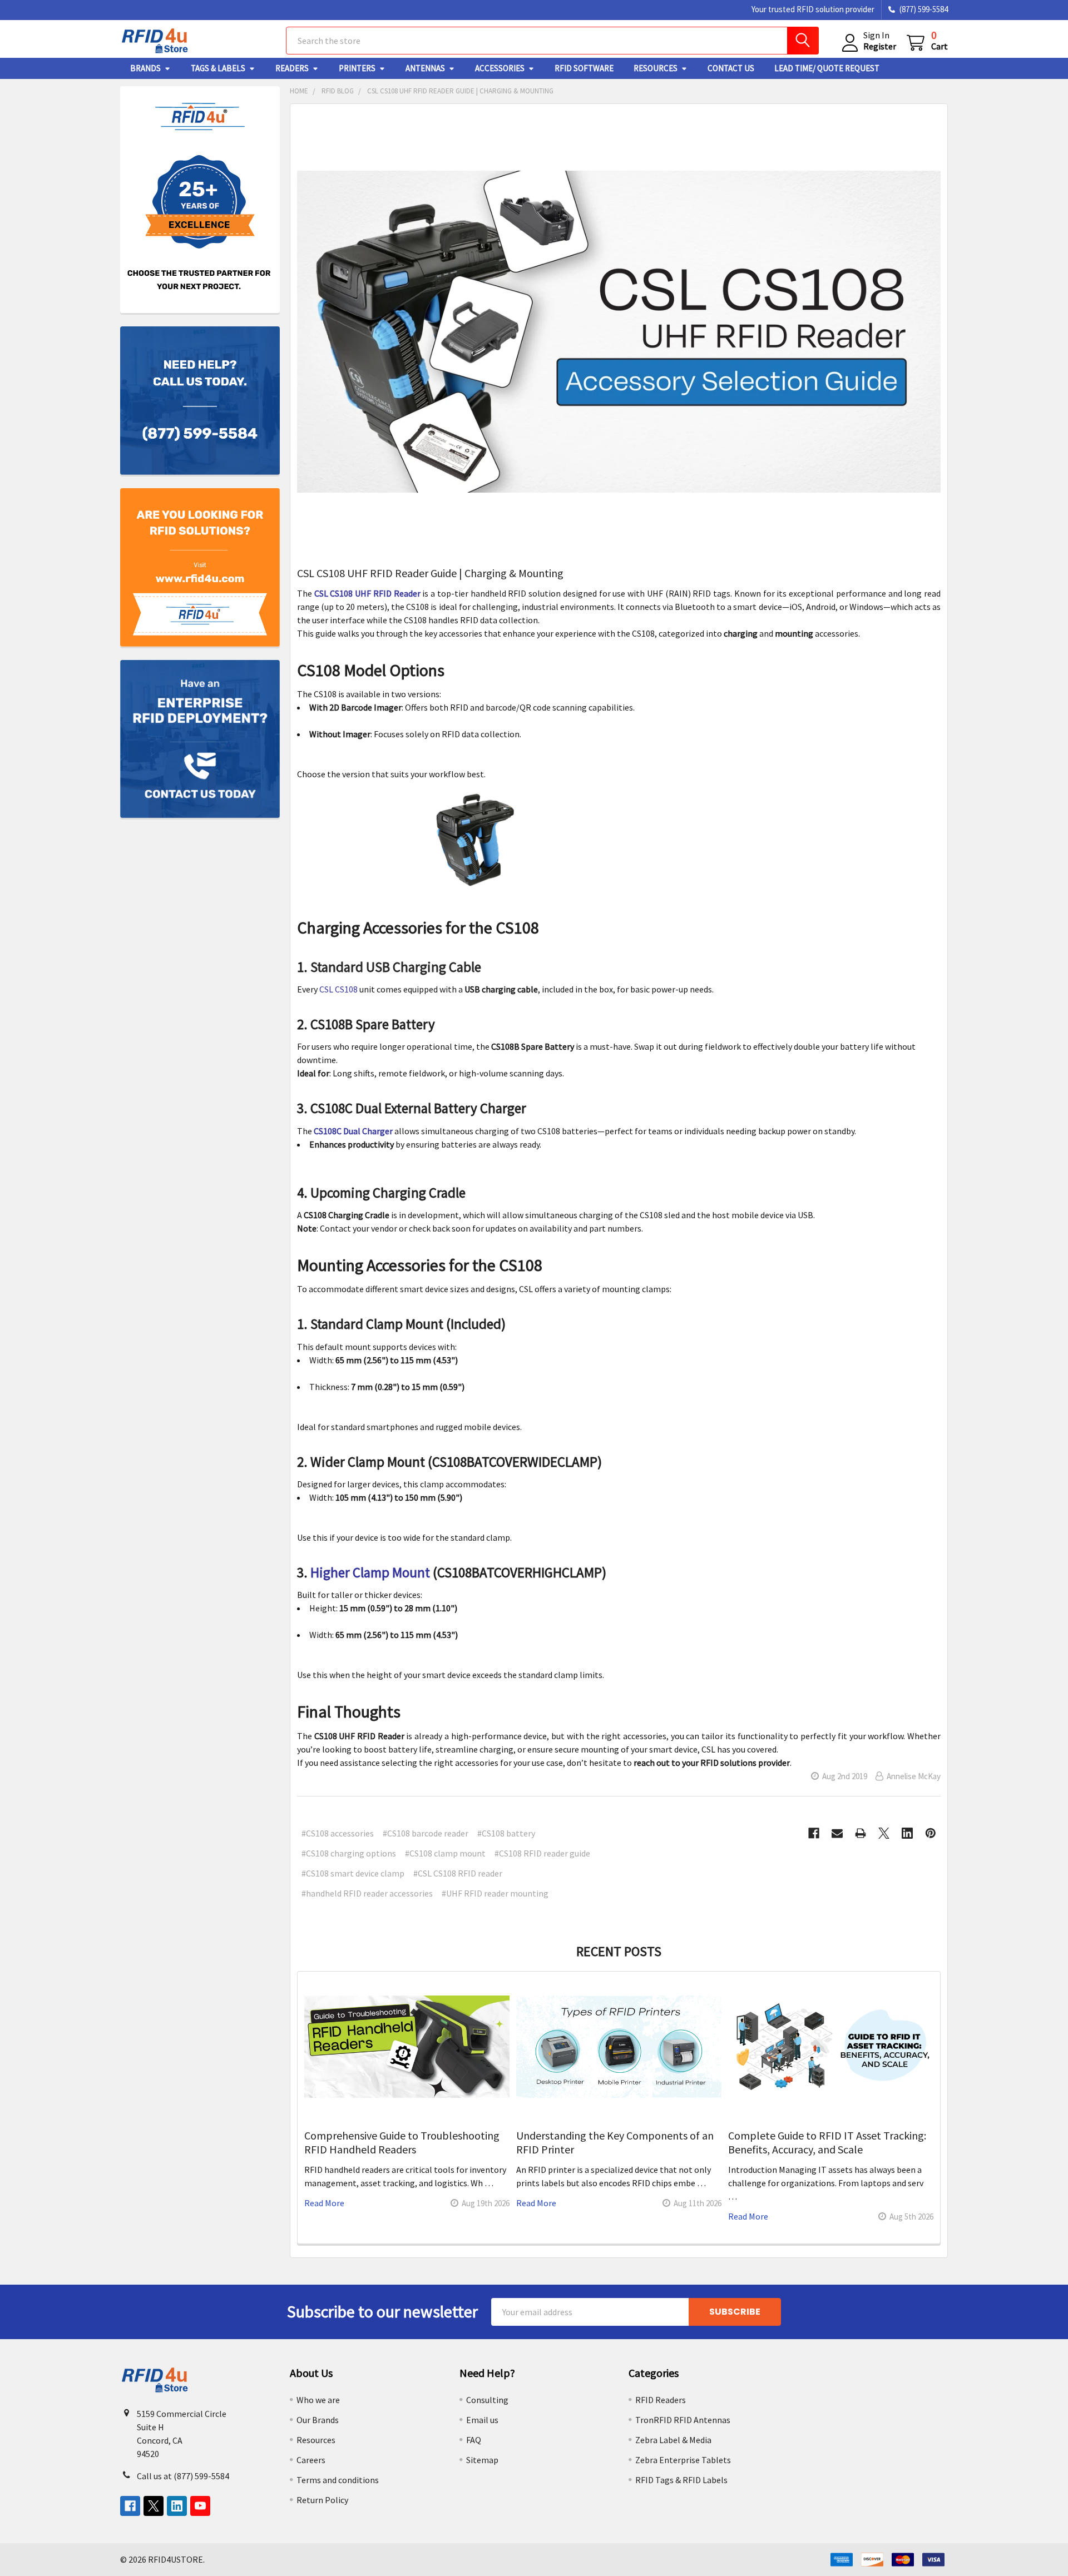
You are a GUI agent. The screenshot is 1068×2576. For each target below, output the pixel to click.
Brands (145, 68)
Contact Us (731, 68)
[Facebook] (814, 1833)
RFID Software (584, 68)
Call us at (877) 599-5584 (183, 2476)
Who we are (318, 2400)
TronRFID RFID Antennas (683, 2420)
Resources (656, 68)
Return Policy (322, 2500)
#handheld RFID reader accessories (367, 1893)
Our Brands (318, 2420)
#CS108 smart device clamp (353, 1873)
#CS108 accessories (338, 1833)
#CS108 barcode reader (426, 1833)
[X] (884, 1833)
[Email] (837, 1833)
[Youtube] (200, 2506)
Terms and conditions (338, 2480)
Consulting (487, 2400)
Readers (292, 68)
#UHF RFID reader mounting (495, 1893)
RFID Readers (661, 2400)
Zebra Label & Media (673, 2440)
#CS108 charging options (349, 1853)
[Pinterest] (931, 1833)
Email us (482, 2420)
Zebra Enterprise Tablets (683, 2460)
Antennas (425, 68)
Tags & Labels (218, 68)
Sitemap (482, 2460)
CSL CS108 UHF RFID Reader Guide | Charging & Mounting (430, 573)
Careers (311, 2460)
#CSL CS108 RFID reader (458, 1873)
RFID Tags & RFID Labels (681, 2480)
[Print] (861, 1833)
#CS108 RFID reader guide (542, 1853)
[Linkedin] (907, 1833)
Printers (357, 68)
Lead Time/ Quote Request (827, 68)
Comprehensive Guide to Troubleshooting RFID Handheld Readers (402, 2142)
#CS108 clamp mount (445, 1853)
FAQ (474, 2440)
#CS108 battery (506, 1833)
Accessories (500, 68)
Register (880, 46)
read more (324, 2203)
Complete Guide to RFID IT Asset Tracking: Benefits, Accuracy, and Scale (827, 2142)
